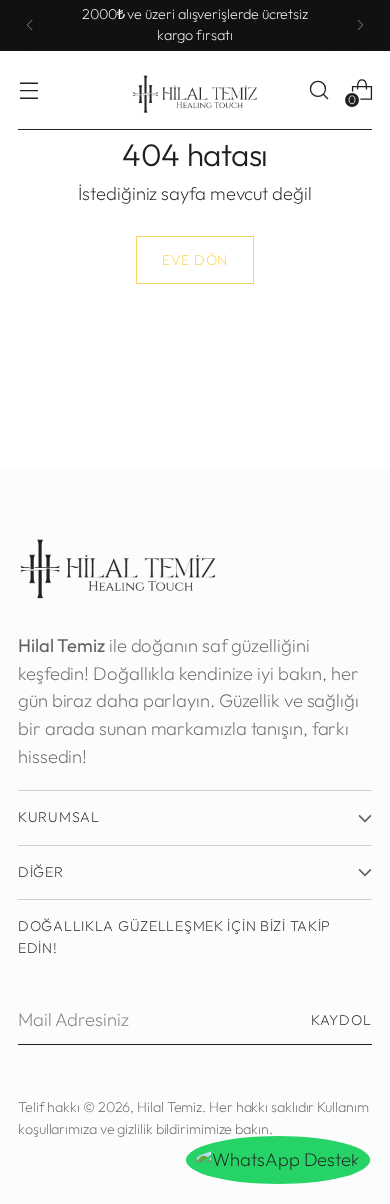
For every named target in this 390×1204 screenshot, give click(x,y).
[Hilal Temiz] (195, 90)
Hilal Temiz (169, 1107)
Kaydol (341, 1020)
